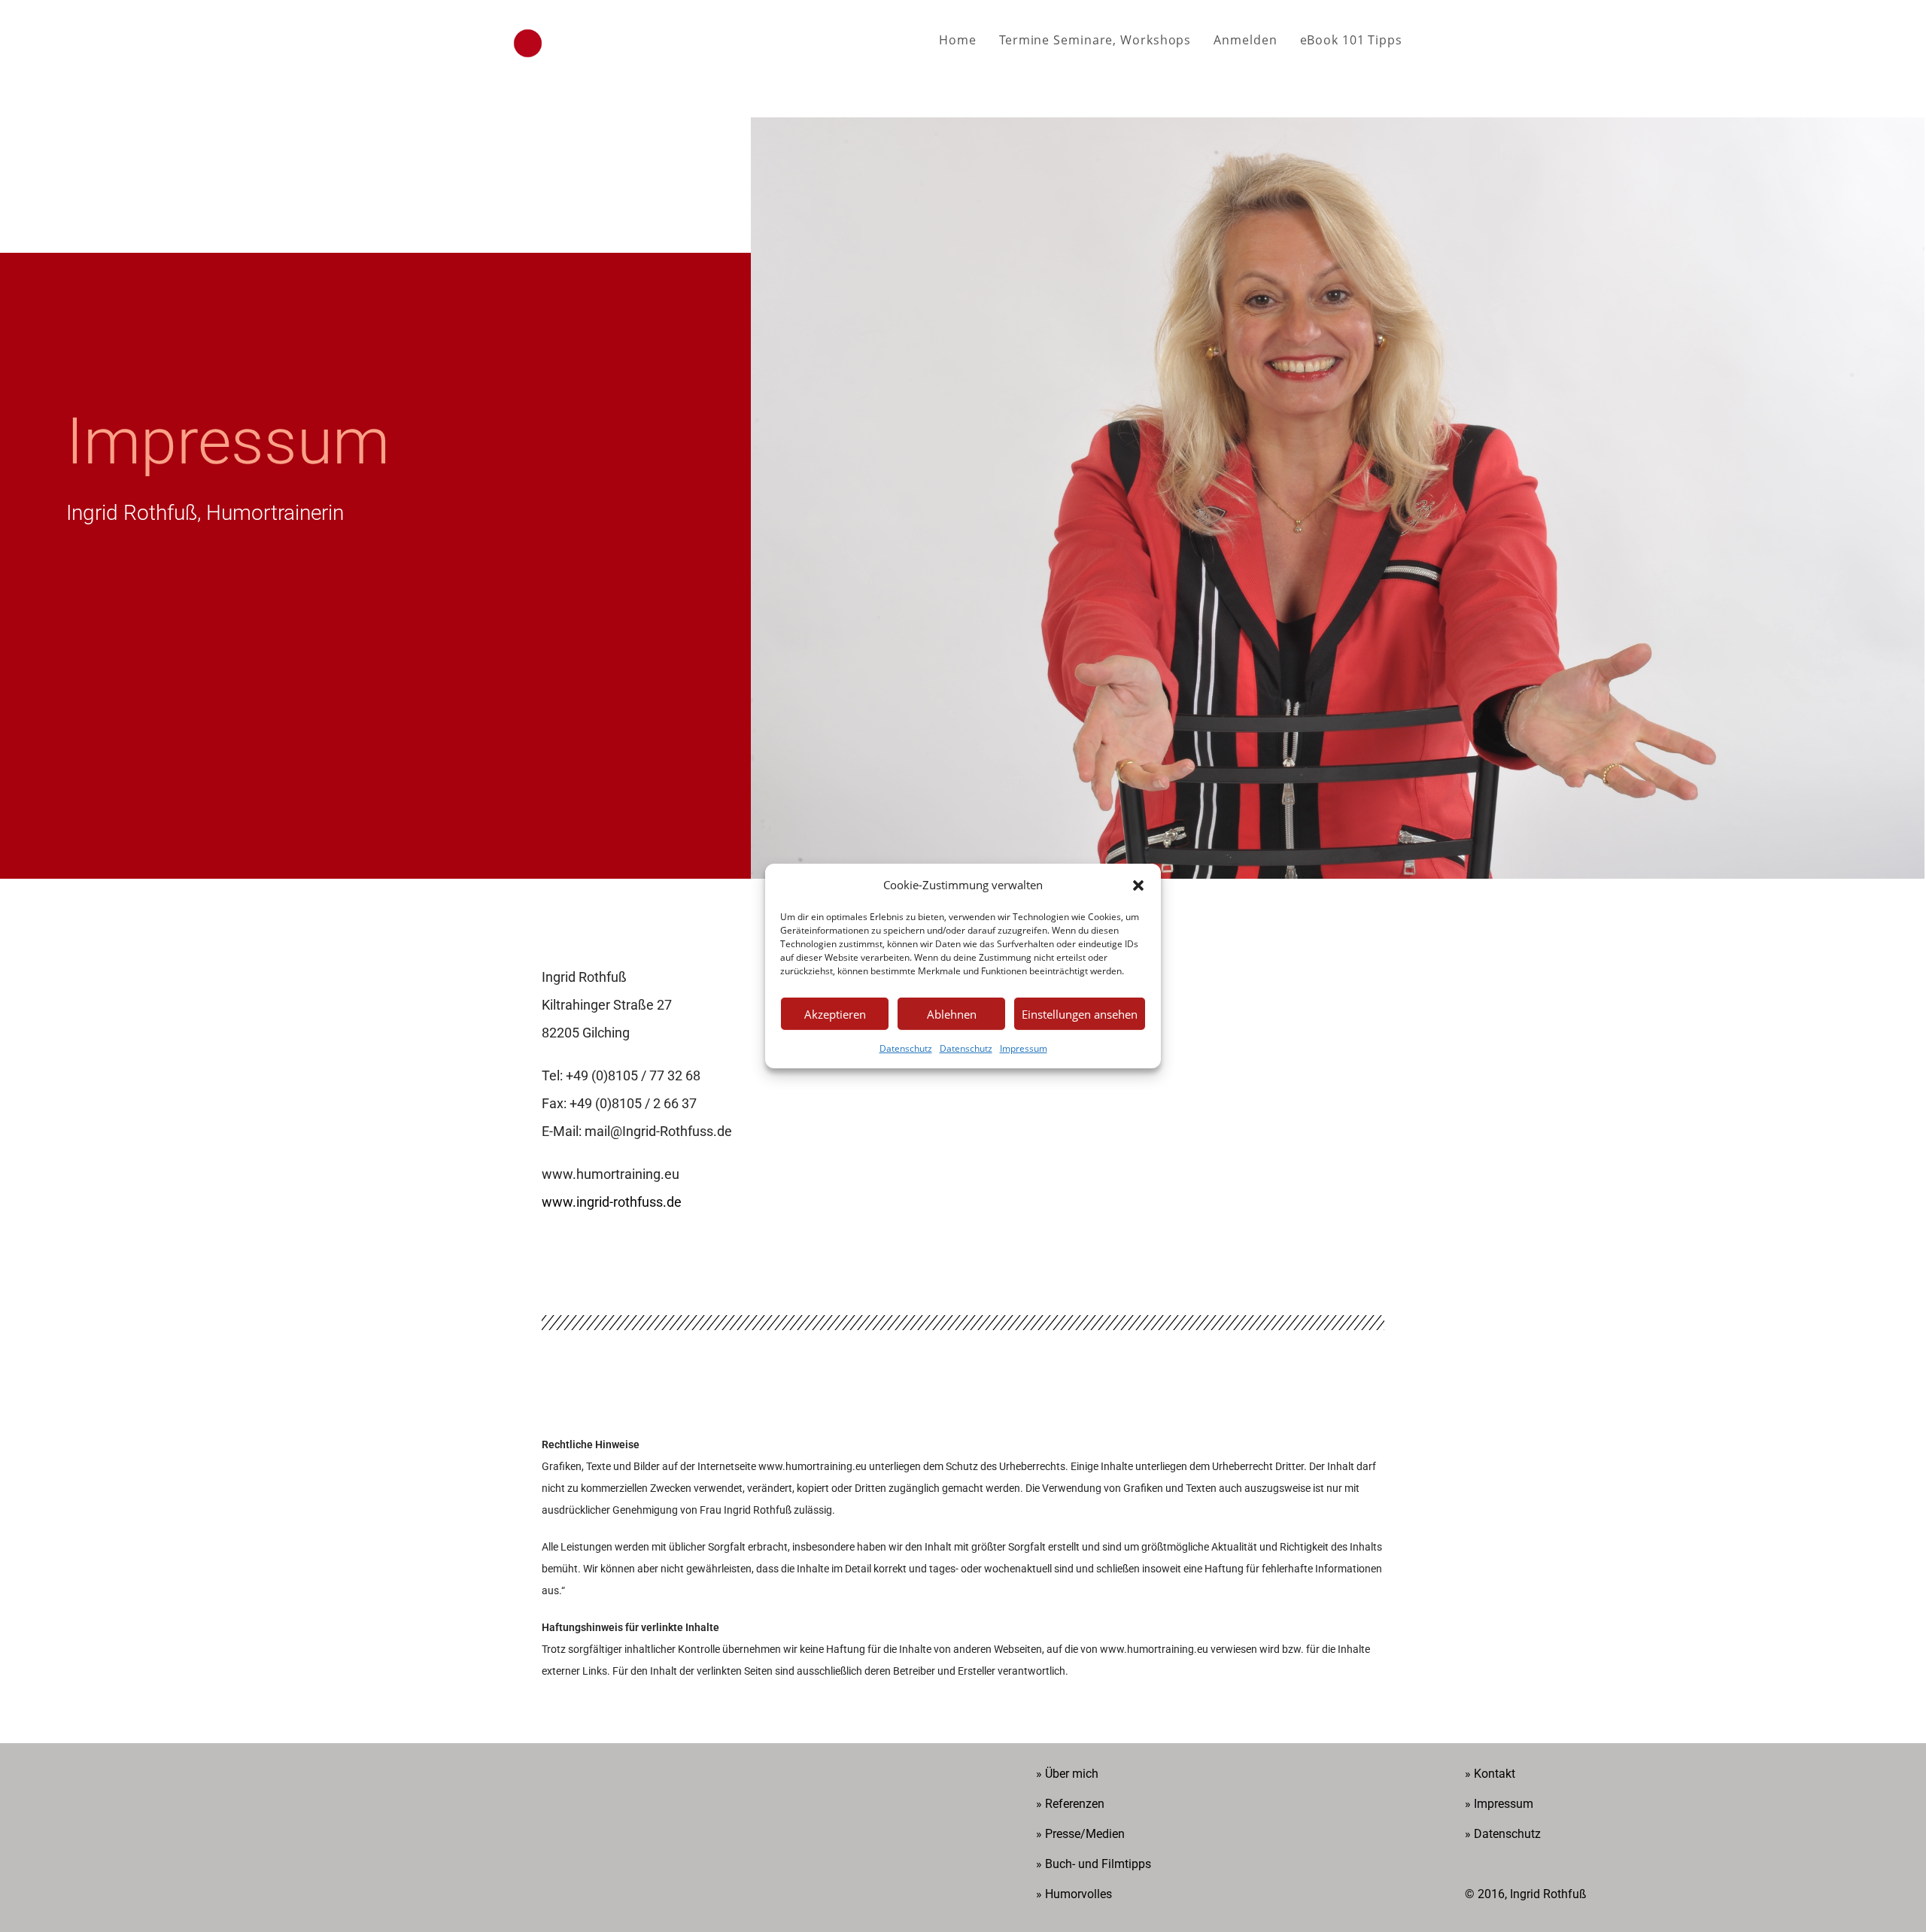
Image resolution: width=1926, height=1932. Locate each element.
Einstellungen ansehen (1080, 1013)
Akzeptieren (835, 1013)
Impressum (1024, 1048)
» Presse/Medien (1080, 1834)
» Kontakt (1490, 1774)
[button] (1138, 885)
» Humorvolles (1074, 1894)
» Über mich (1067, 1774)
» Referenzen (1070, 1804)
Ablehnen (952, 1013)
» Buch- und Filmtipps (1094, 1864)
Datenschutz (906, 1048)
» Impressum (1499, 1804)
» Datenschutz (1503, 1834)
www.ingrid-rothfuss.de (612, 1202)
